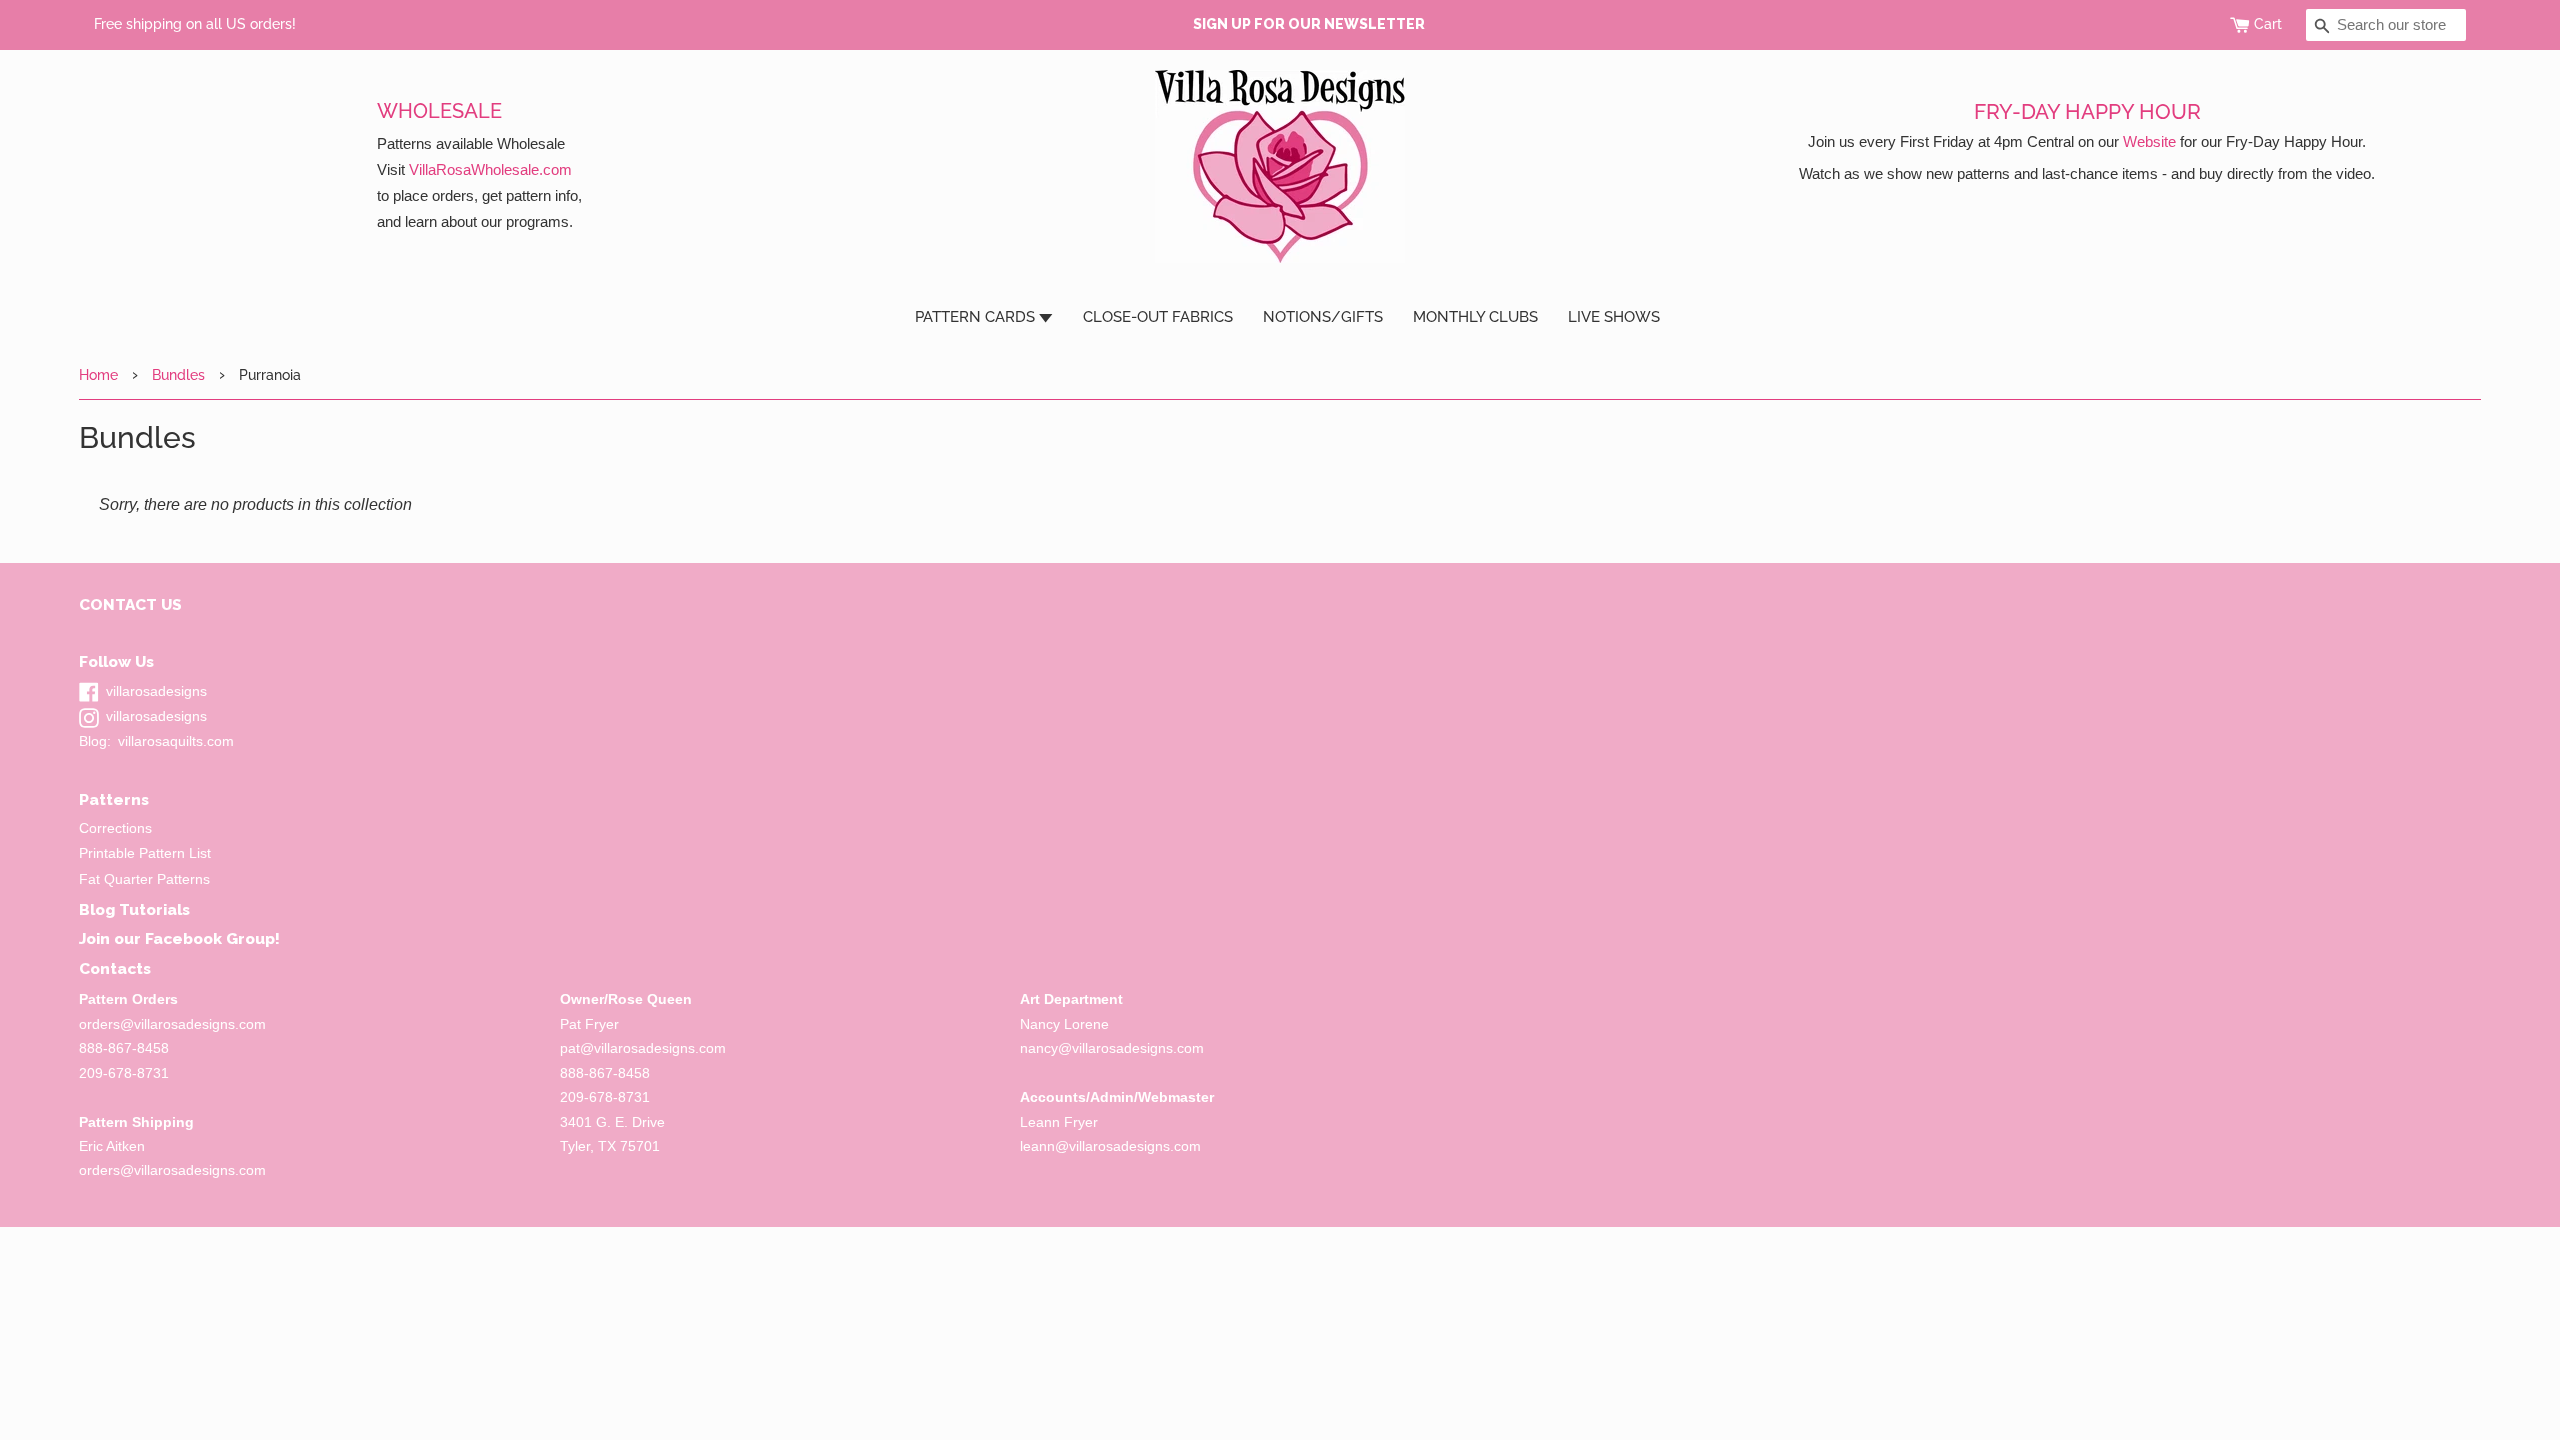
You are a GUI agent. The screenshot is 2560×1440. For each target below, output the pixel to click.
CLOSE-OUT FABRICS (1158, 317)
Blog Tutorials (134, 909)
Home (98, 374)
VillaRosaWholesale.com (490, 169)
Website (2149, 141)
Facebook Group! (212, 938)
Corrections (115, 828)
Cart (2268, 24)
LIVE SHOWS (1614, 317)
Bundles (178, 374)
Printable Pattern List (145, 853)
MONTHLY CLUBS (1475, 317)
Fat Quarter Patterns (144, 879)
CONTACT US (130, 604)
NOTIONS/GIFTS (1323, 317)
